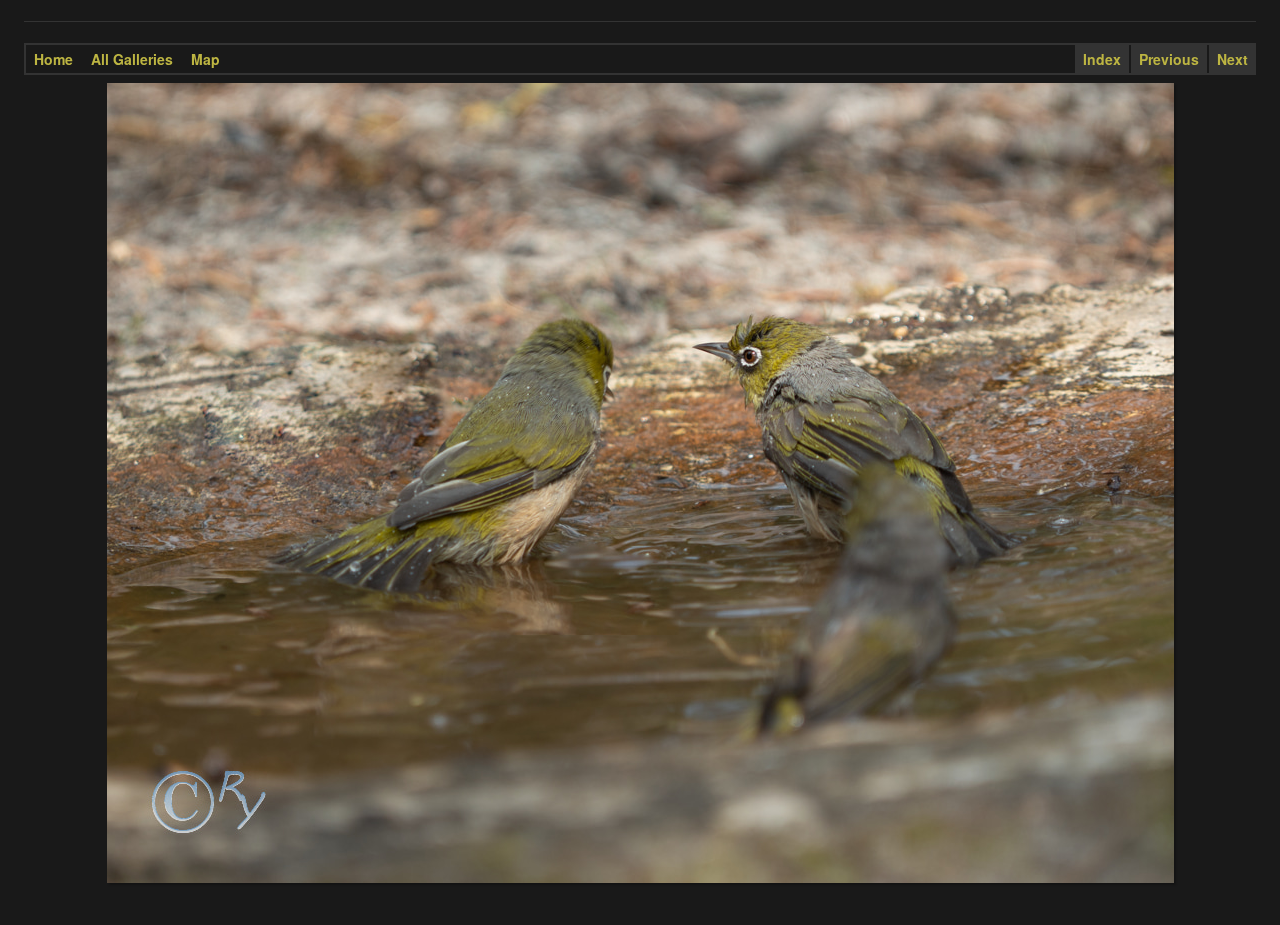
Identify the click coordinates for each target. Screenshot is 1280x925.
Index (1102, 59)
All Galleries (132, 59)
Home (53, 59)
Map (205, 59)
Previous (1169, 59)
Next (1232, 59)
